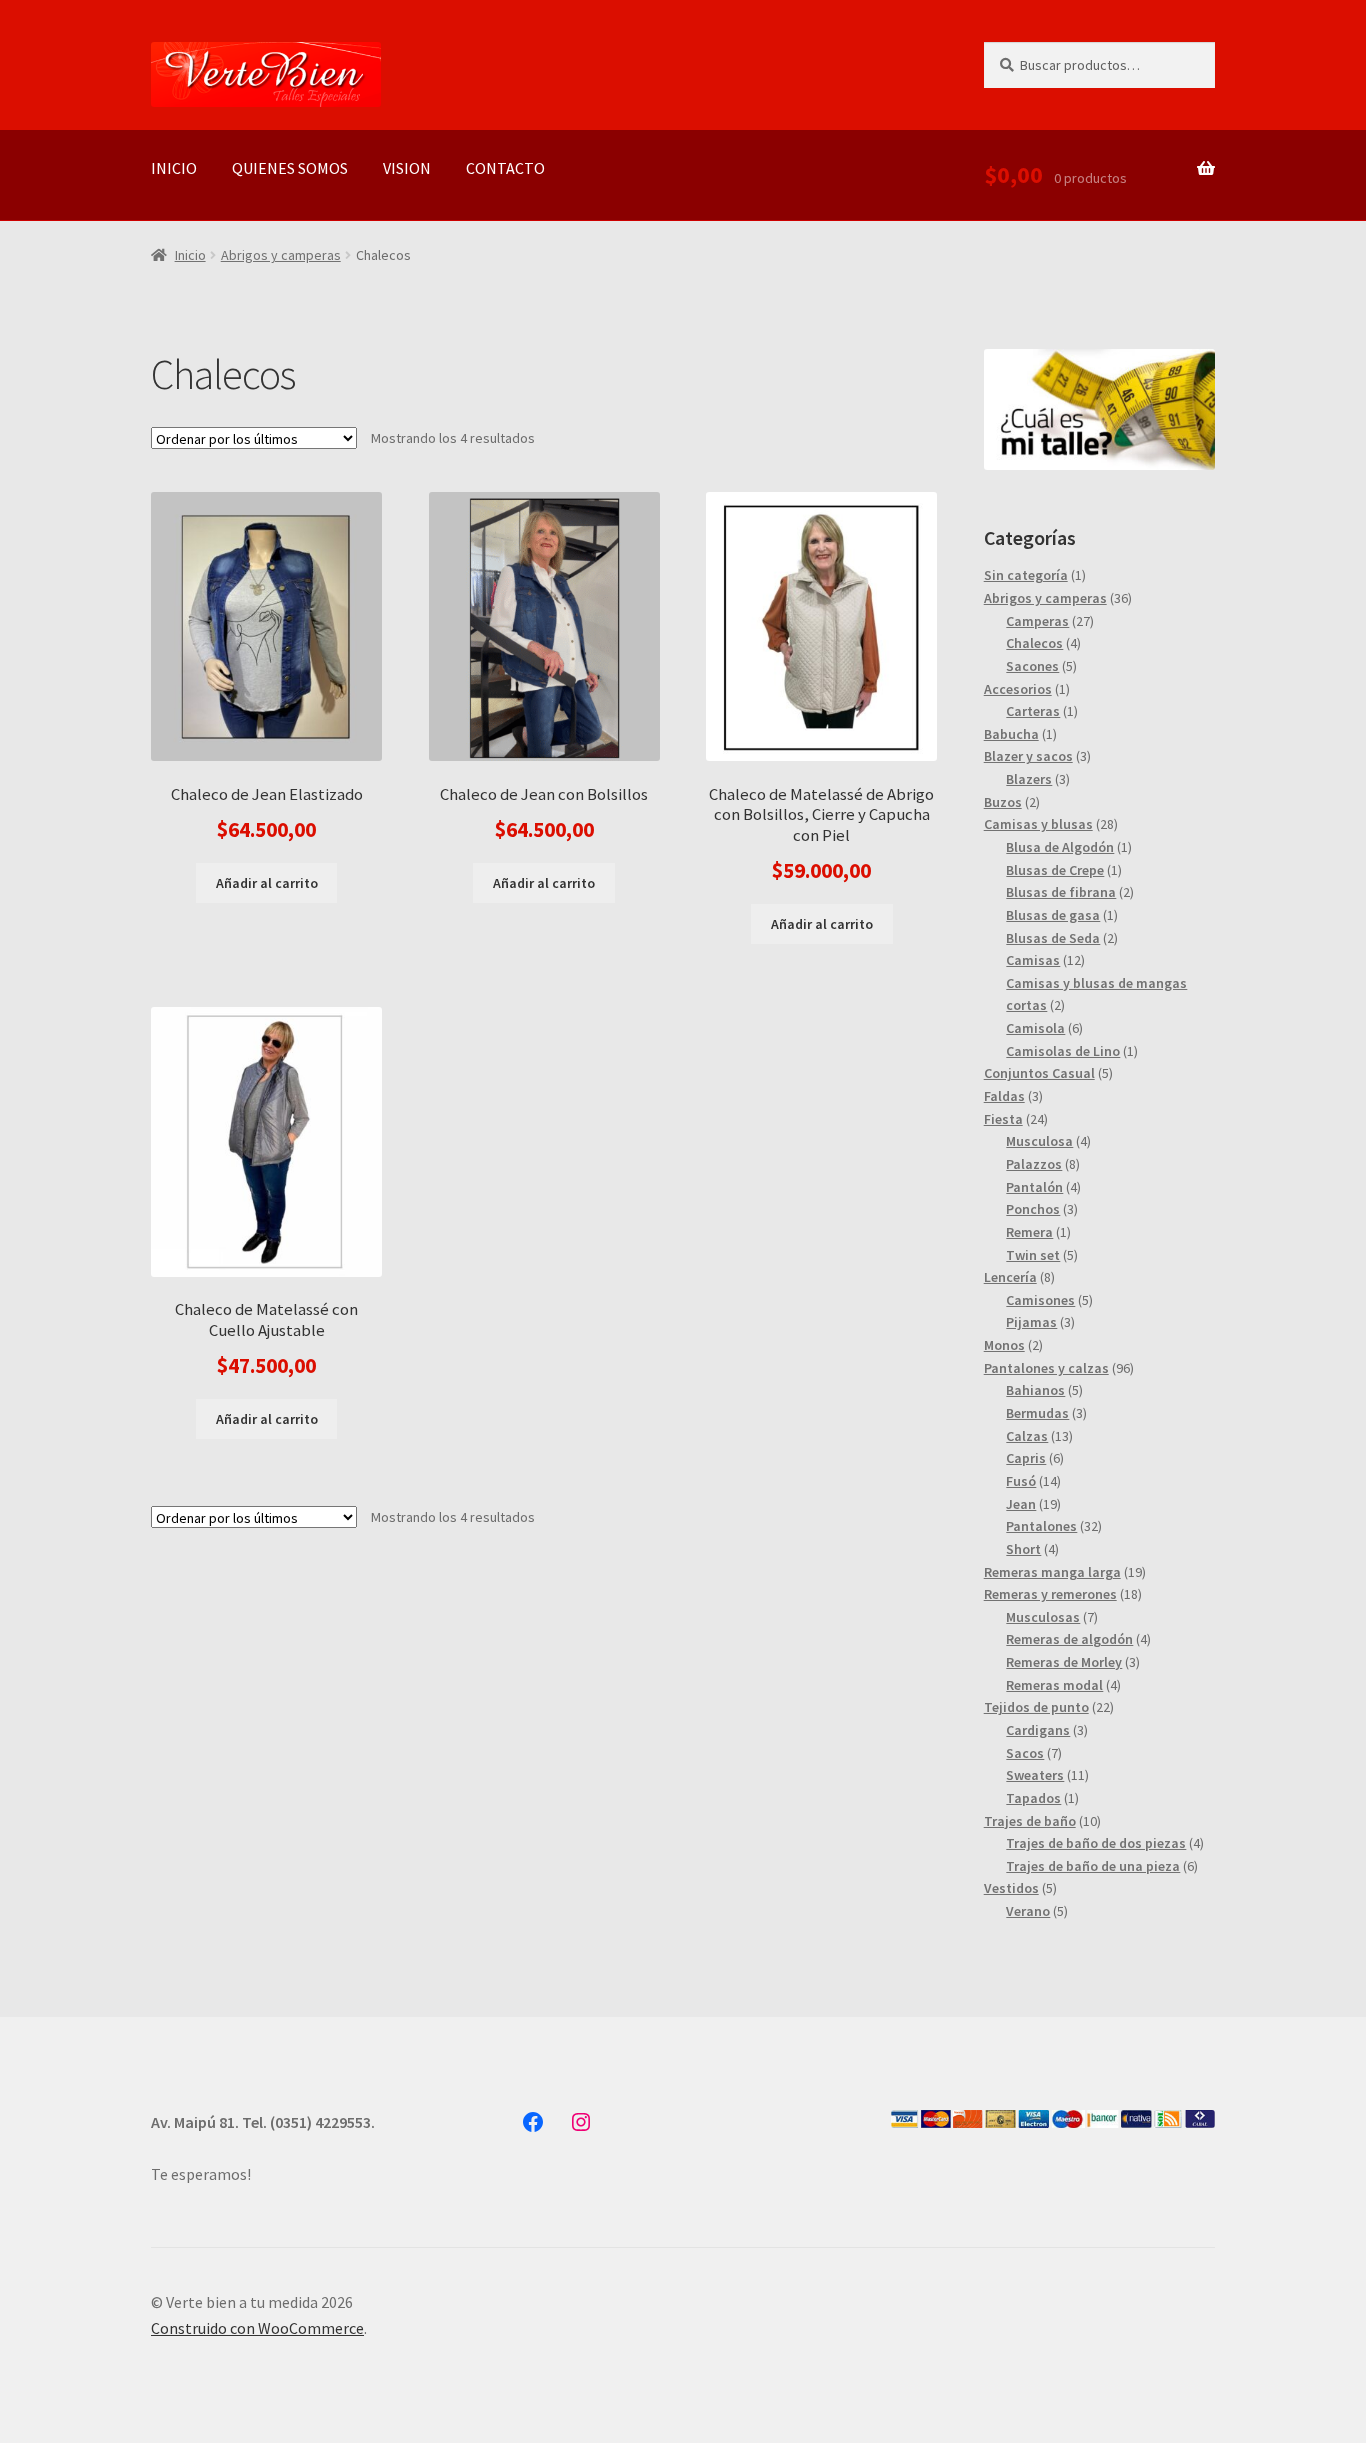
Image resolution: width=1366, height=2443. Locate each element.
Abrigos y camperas (281, 255)
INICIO (174, 168)
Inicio (190, 255)
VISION (407, 168)
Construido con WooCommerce (257, 2328)
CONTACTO (505, 168)
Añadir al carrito (267, 883)
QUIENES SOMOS (290, 168)
